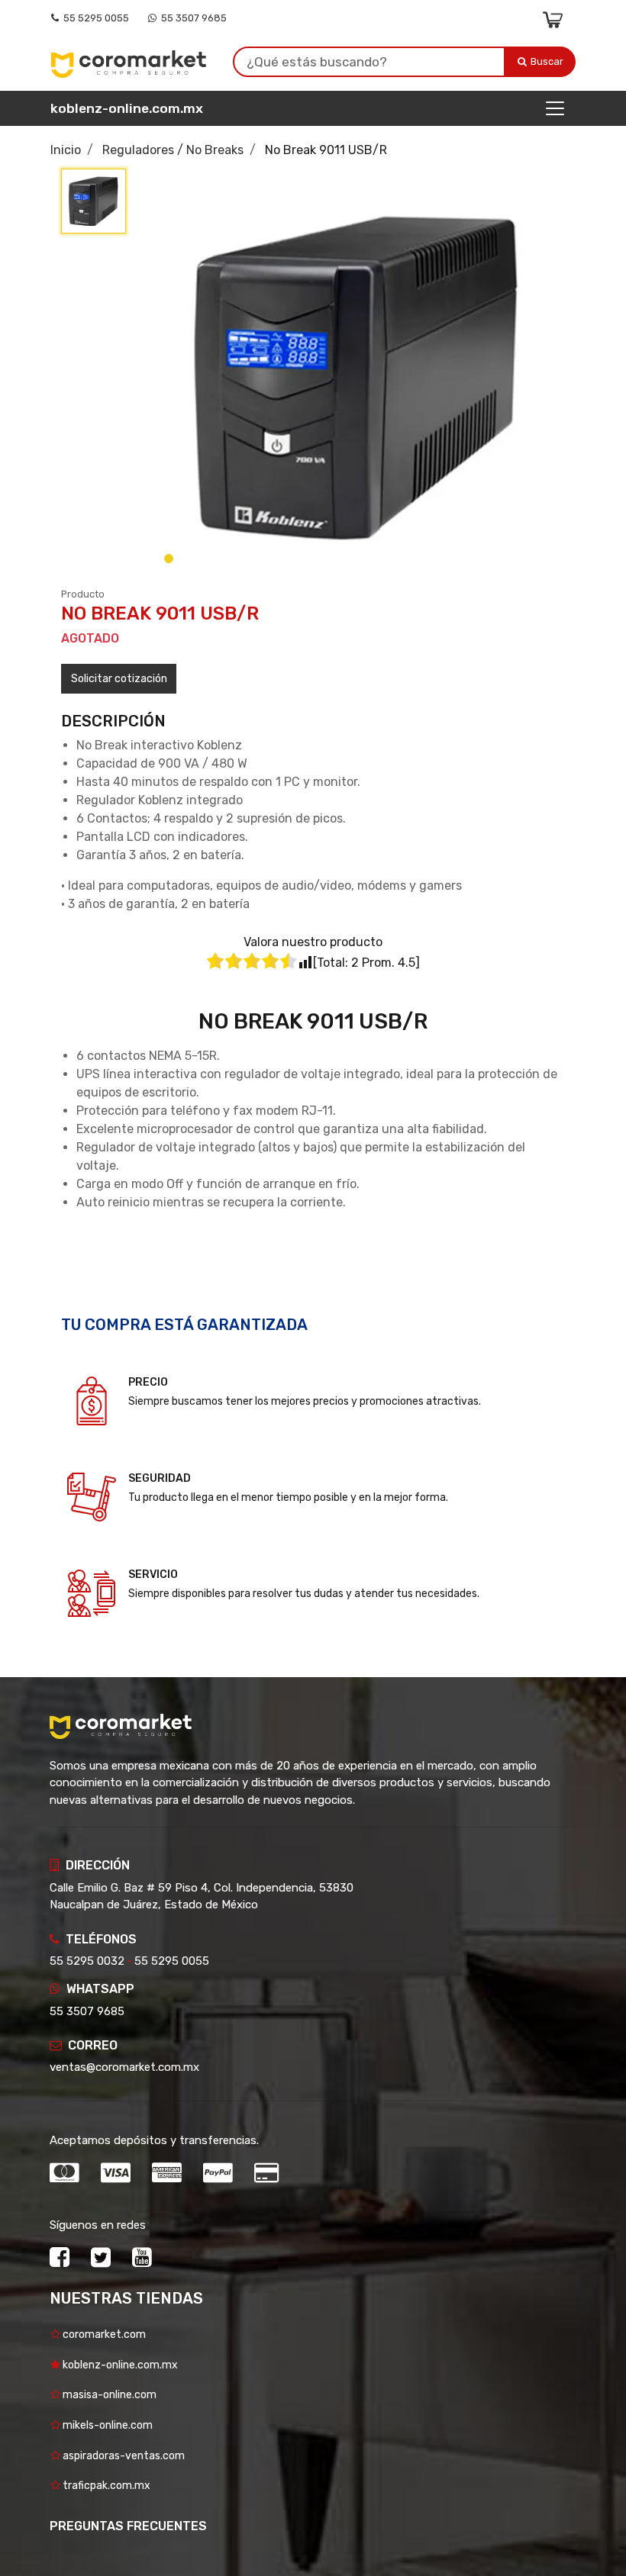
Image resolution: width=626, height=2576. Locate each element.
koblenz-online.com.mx (127, 108)
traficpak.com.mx (105, 2486)
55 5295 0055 (94, 18)
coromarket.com (103, 2334)
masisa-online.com (108, 2395)
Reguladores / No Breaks (173, 150)
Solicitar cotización (119, 679)
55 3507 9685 (192, 18)
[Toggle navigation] (555, 108)
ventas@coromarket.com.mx (124, 2067)
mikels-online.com (106, 2425)
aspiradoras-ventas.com (123, 2456)
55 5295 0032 (87, 1961)
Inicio (66, 150)
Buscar (548, 61)
